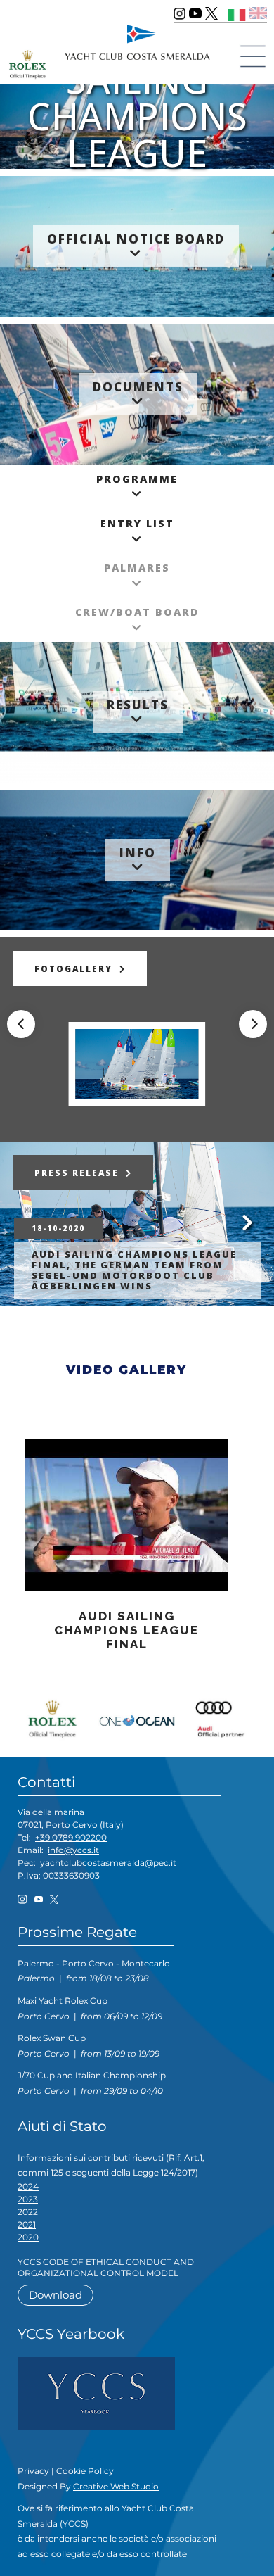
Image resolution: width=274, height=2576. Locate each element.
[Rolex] (56, 1717)
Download (56, 2295)
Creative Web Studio (116, 2486)
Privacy (33, 2471)
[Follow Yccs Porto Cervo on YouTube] (195, 13)
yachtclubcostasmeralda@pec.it (108, 1863)
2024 (28, 2186)
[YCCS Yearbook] (96, 2393)
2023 (28, 2199)
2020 (28, 2237)
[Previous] (21, 1024)
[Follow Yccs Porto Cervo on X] (211, 13)
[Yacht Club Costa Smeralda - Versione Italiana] (237, 13)
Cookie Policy (85, 2471)
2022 (28, 2212)
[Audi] (218, 1717)
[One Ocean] (137, 1717)
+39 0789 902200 (71, 1837)
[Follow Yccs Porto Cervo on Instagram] (180, 13)
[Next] (253, 1024)
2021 (27, 2224)
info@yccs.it (73, 1850)
